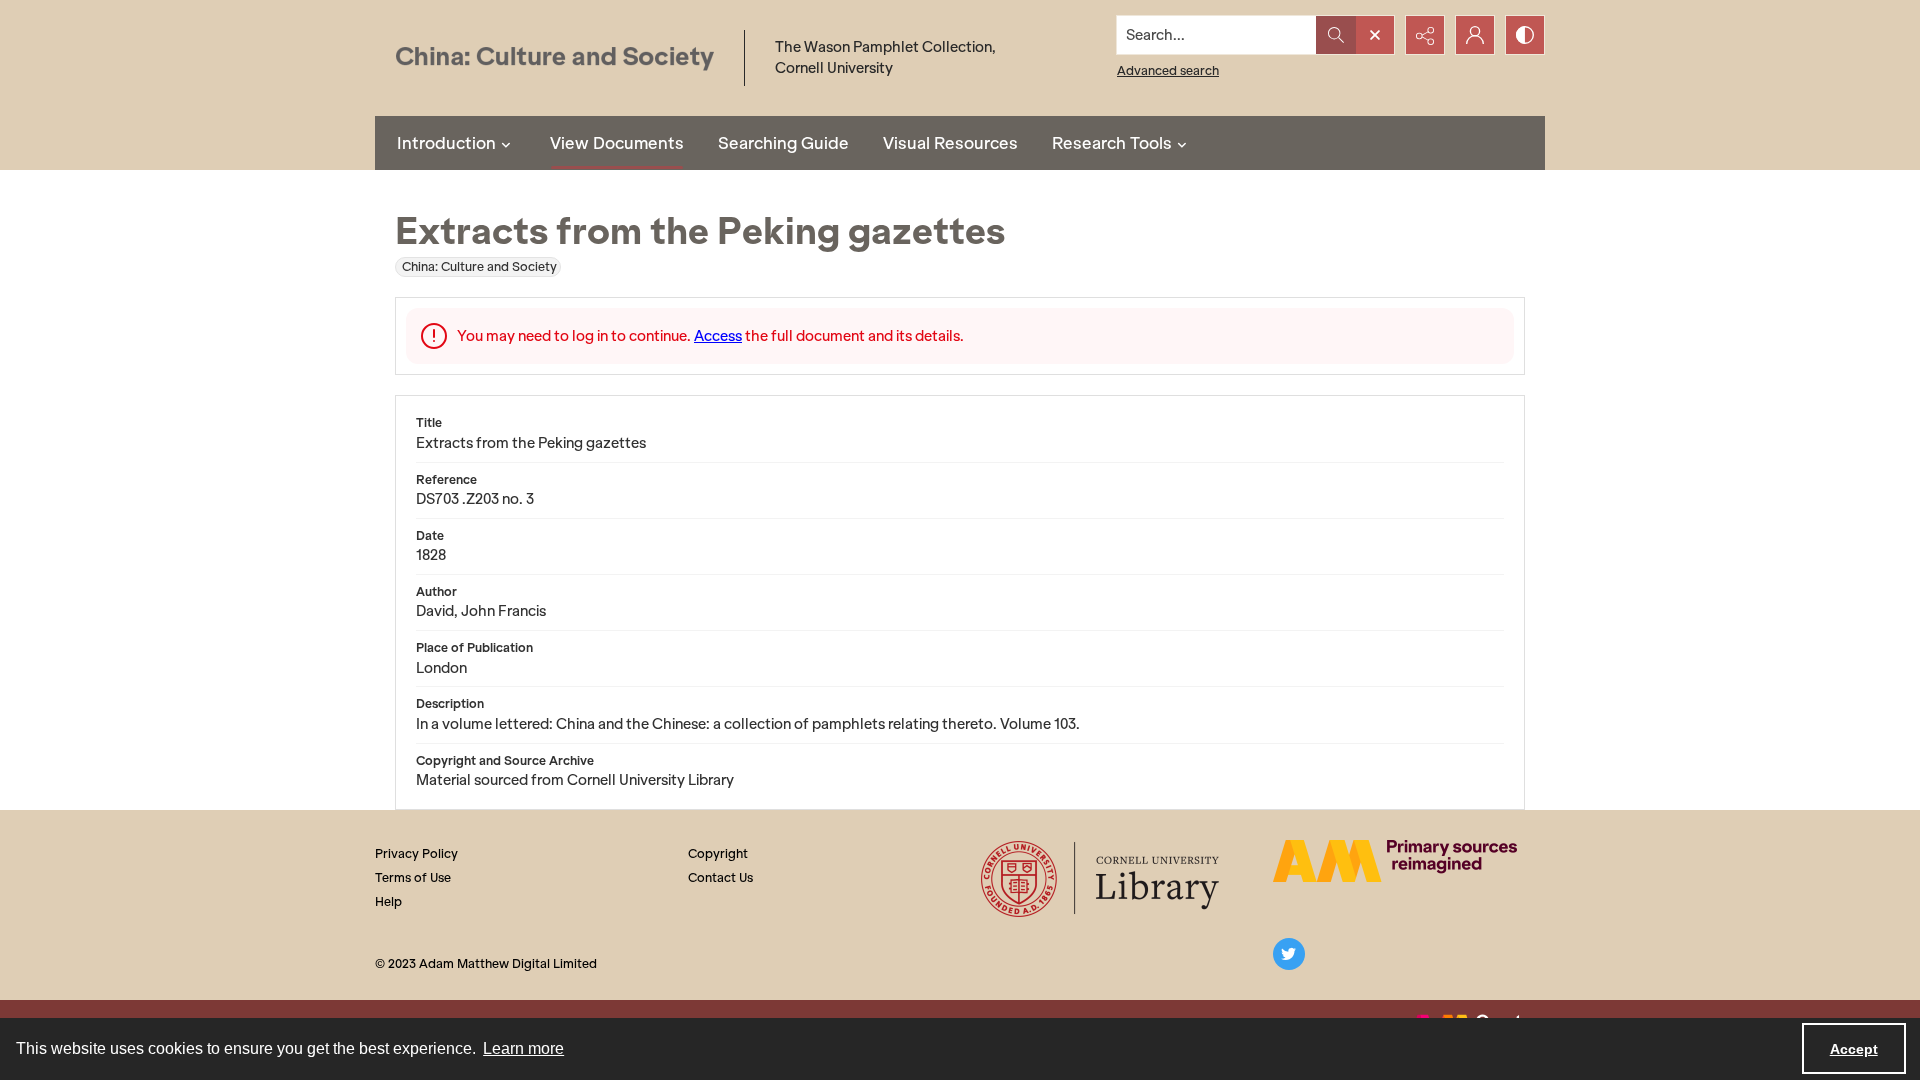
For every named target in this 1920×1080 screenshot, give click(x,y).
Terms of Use (413, 877)
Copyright (718, 853)
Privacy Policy (416, 853)
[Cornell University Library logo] (1101, 879)
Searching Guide (783, 143)
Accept (1854, 1049)
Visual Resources (950, 143)
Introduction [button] (446, 143)
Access (718, 336)
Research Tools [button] (1112, 143)
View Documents (617, 143)
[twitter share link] (1289, 954)
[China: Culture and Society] (554, 58)
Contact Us (720, 877)
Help (388, 901)
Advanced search (1168, 70)
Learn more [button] (523, 1048)
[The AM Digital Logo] (1395, 861)
